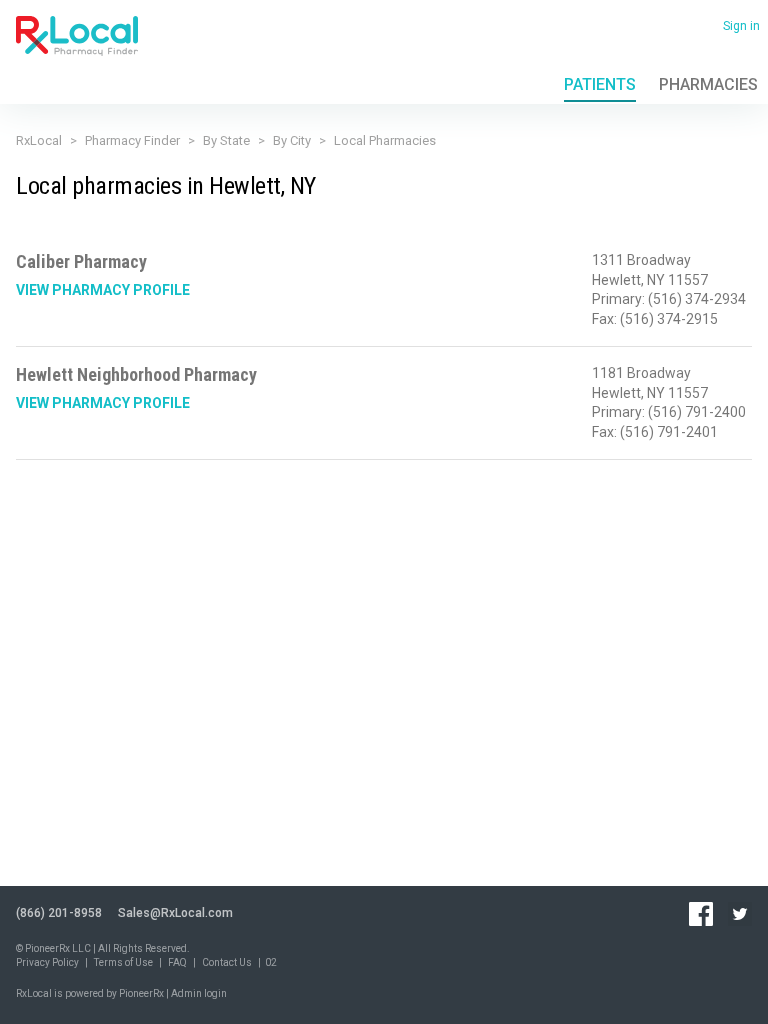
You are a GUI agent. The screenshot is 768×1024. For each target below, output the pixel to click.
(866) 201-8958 (59, 913)
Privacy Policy (47, 962)
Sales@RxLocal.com (175, 913)
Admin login (199, 993)
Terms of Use (123, 962)
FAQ (177, 962)
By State (226, 140)
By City (292, 140)
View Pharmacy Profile (103, 290)
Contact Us (227, 962)
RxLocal (39, 140)
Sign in (741, 26)
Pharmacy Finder (132, 140)
